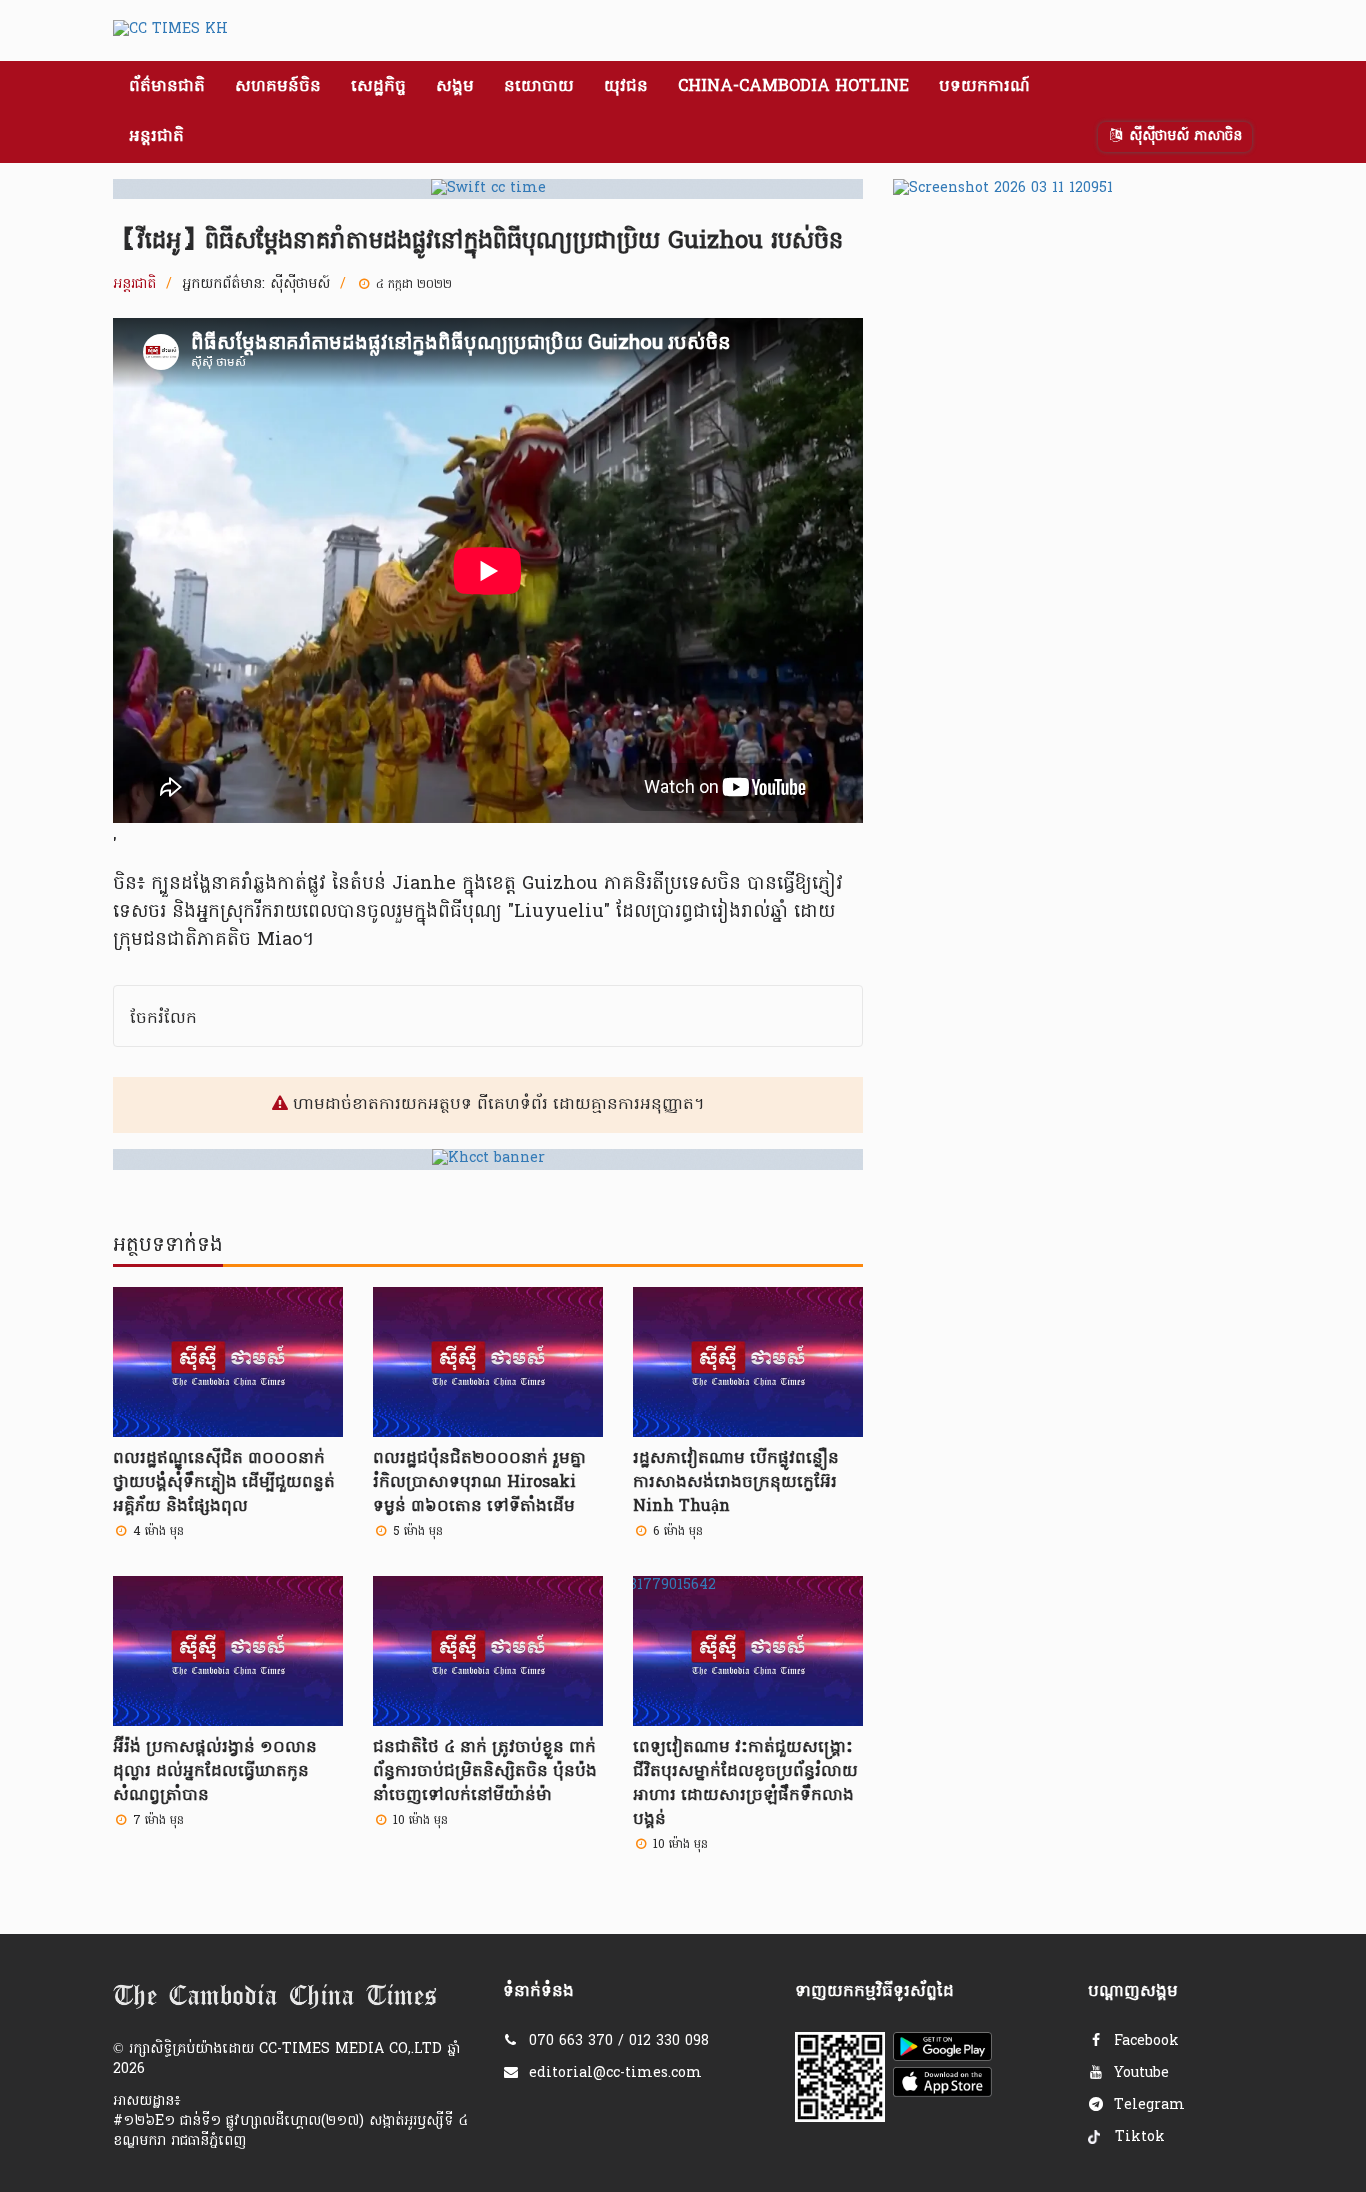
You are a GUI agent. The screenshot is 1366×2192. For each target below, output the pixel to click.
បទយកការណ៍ (984, 87)
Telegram (1147, 2105)
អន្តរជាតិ (156, 137)
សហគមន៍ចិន (278, 87)
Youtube (1139, 2073)
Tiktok (1137, 2137)
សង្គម (455, 87)
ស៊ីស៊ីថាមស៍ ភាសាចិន (1183, 136)
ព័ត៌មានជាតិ (167, 87)
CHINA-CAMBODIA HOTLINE (793, 87)
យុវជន (626, 87)
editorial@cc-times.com (615, 2073)
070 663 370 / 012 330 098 (619, 2041)
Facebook (1144, 2041)
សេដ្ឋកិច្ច (378, 87)
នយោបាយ (539, 87)
